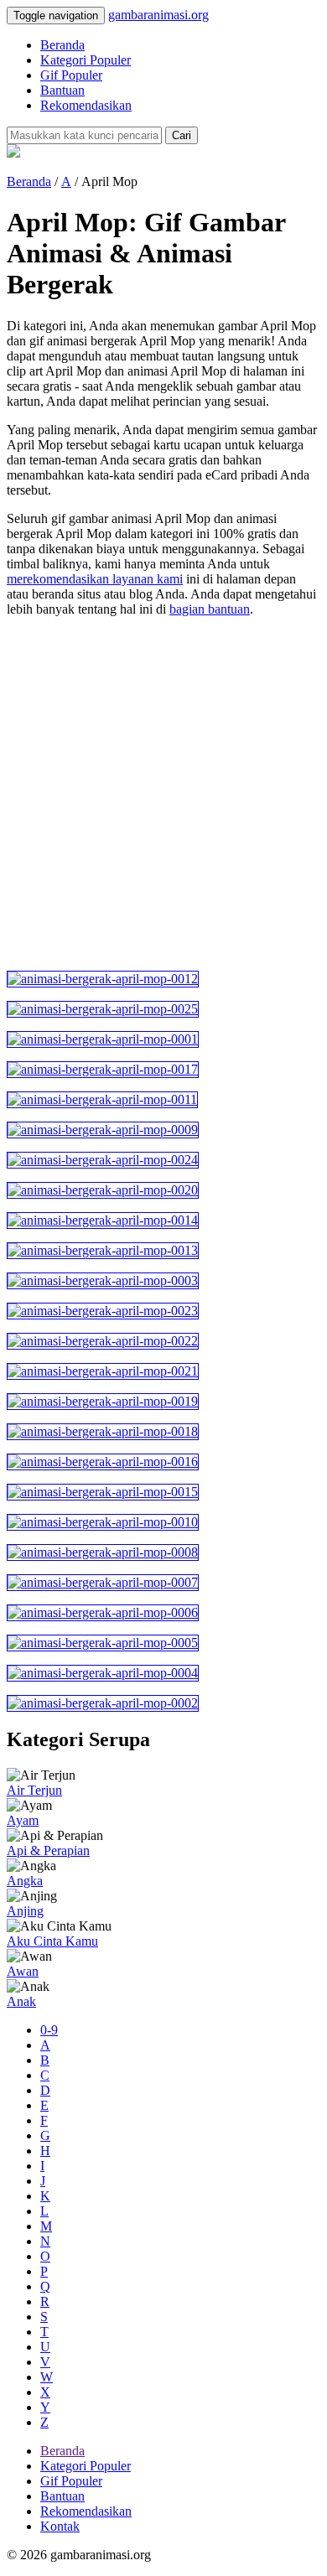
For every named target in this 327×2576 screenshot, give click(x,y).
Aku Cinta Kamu (52, 1941)
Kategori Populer (86, 60)
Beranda (62, 45)
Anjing (25, 1911)
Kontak (60, 2526)
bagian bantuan (210, 609)
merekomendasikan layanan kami (95, 579)
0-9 (49, 2030)
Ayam (23, 1820)
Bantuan (62, 90)
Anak (21, 2001)
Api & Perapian (48, 1850)
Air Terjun (34, 1790)
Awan (23, 1971)
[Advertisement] (163, 794)
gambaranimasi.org (158, 15)
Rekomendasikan (86, 105)
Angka (25, 1881)
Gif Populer (71, 75)
